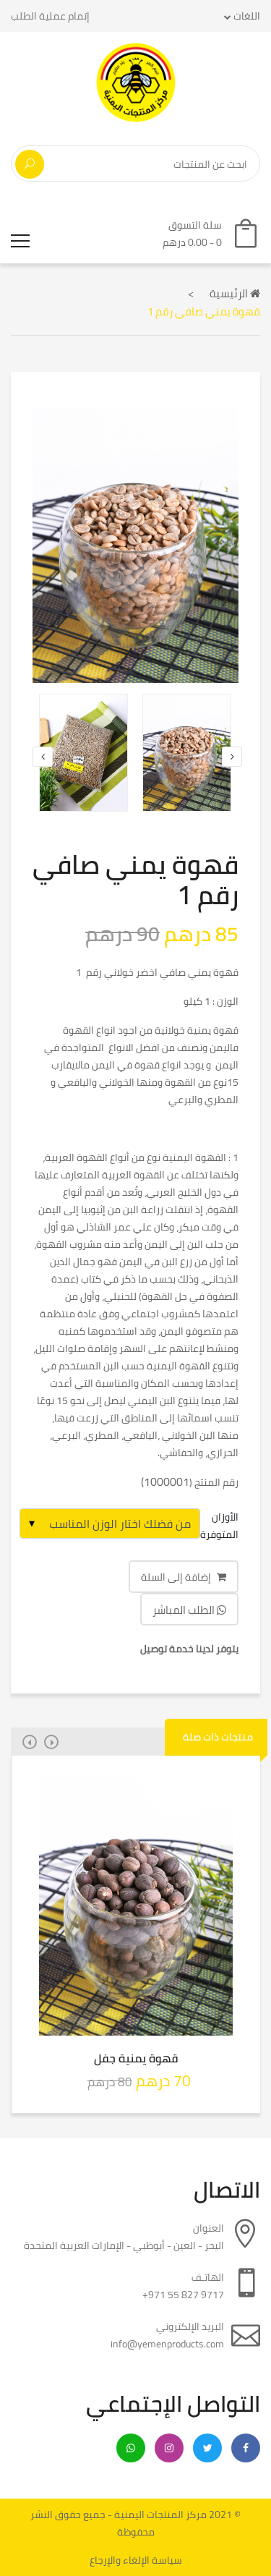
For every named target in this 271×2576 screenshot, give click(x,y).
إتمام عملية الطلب (50, 16)
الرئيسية (230, 293)
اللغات (246, 16)
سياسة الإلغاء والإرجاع (136, 2560)
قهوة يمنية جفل (136, 2058)
